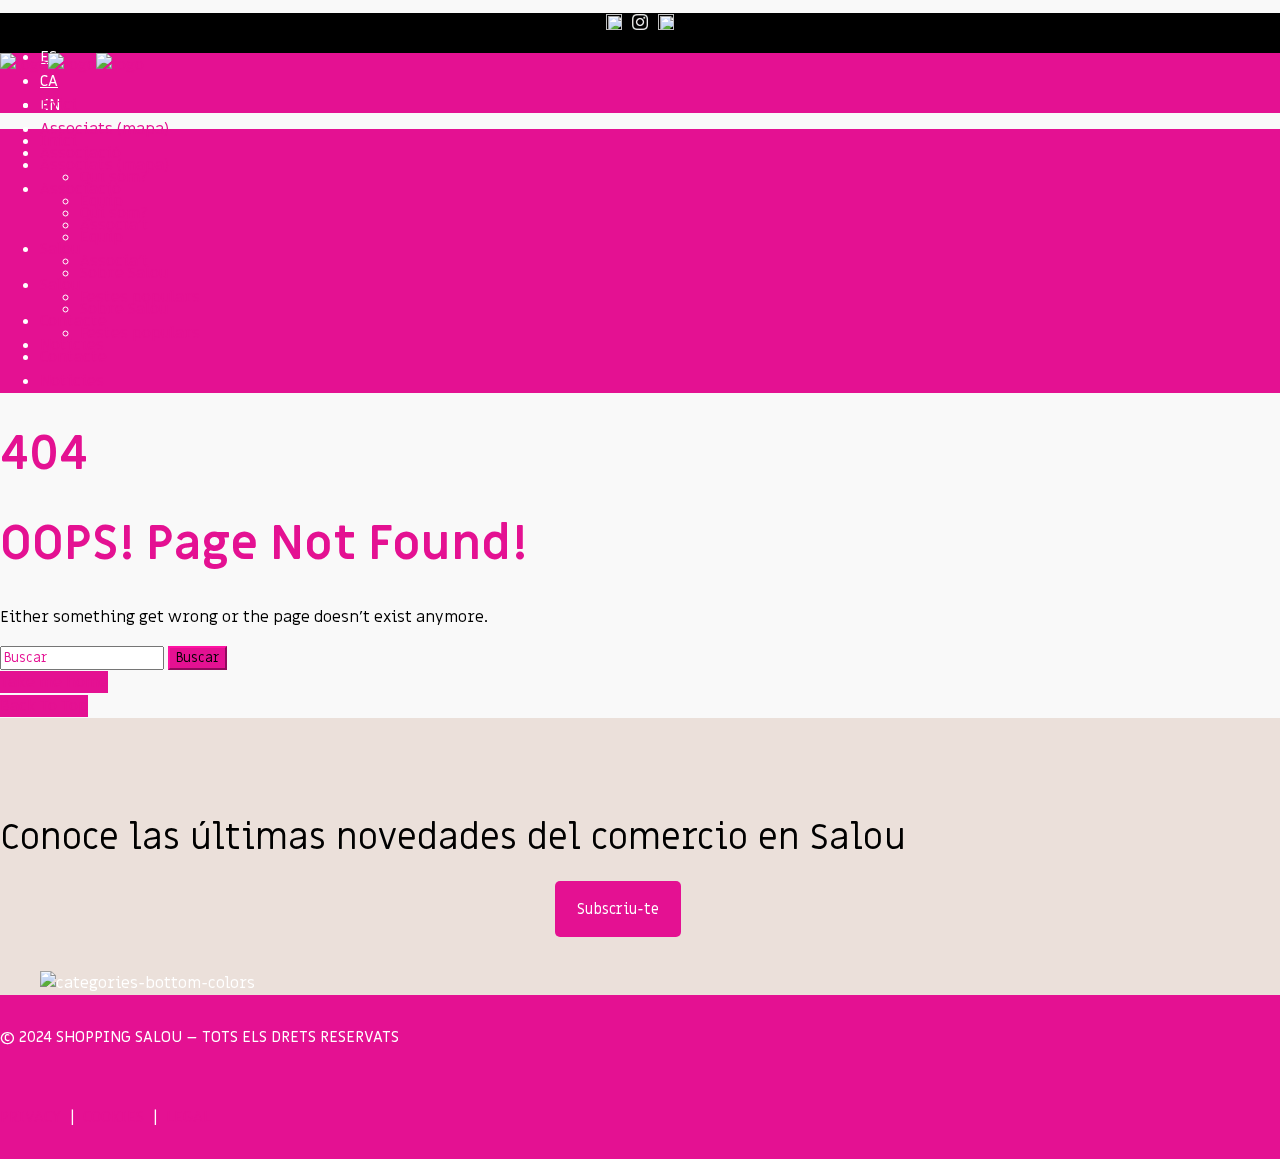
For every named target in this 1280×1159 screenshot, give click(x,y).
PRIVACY (30, 1117)
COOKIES (113, 1117)
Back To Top (44, 706)
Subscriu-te (618, 909)
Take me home (54, 682)
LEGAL (188, 1117)
